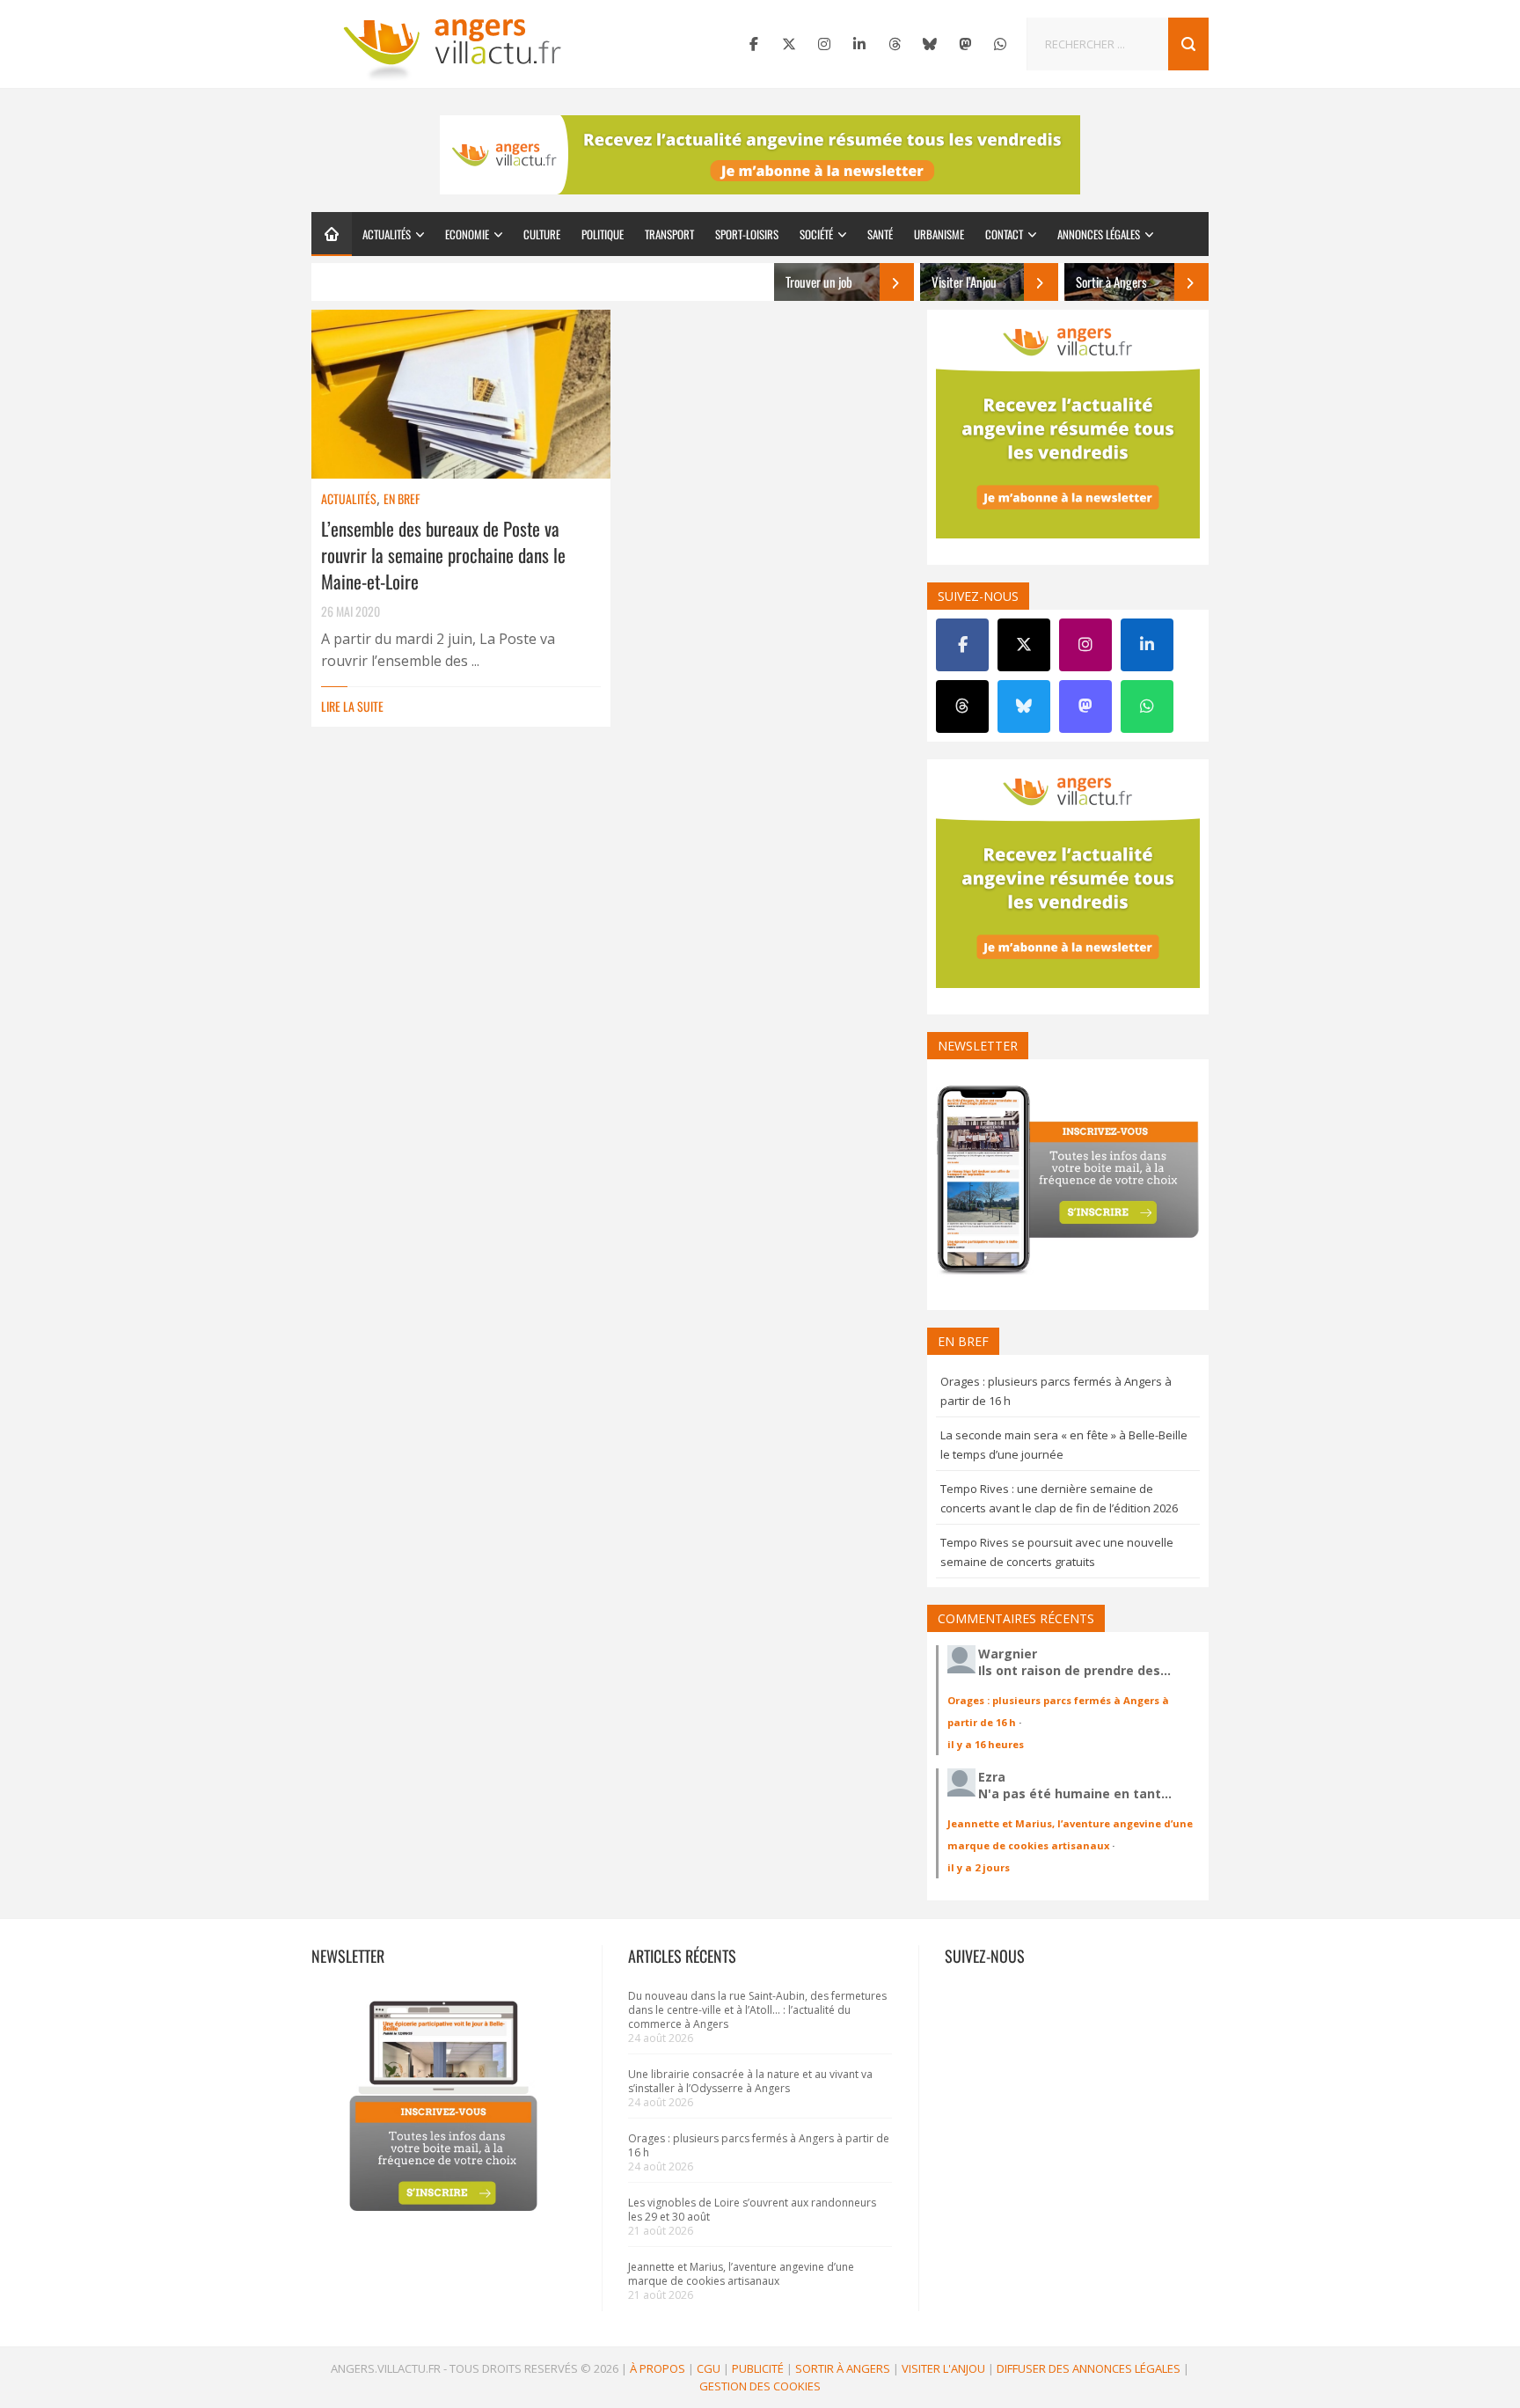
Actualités (387, 234)
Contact (1004, 234)
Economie (467, 234)
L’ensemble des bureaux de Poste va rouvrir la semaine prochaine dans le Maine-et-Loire (443, 555)
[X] (789, 44)
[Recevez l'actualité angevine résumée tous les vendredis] (760, 155)
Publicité (758, 2368)
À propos (658, 2368)
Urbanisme (939, 234)
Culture (542, 234)
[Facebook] (754, 44)
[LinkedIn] (859, 44)
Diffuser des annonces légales (1089, 2368)
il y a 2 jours (979, 1867)
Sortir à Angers (843, 2368)
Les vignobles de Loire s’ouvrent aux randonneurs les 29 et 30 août (752, 2210)
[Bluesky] (930, 44)
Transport (669, 234)
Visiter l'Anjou (943, 2368)
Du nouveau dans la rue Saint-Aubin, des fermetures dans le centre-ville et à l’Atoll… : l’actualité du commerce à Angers (757, 2010)
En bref (402, 498)
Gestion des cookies (760, 2386)
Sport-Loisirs (747, 234)
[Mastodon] (965, 44)
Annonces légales (1099, 234)
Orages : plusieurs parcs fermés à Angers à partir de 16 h (759, 2145)
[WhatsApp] (1000, 44)
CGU (709, 2368)
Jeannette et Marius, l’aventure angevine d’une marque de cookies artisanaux (741, 2274)
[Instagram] (824, 44)
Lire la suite (352, 706)
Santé (880, 234)
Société (816, 234)
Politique (603, 234)
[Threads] (895, 44)
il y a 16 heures (986, 1744)
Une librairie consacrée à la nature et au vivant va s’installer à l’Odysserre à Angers (750, 2081)
